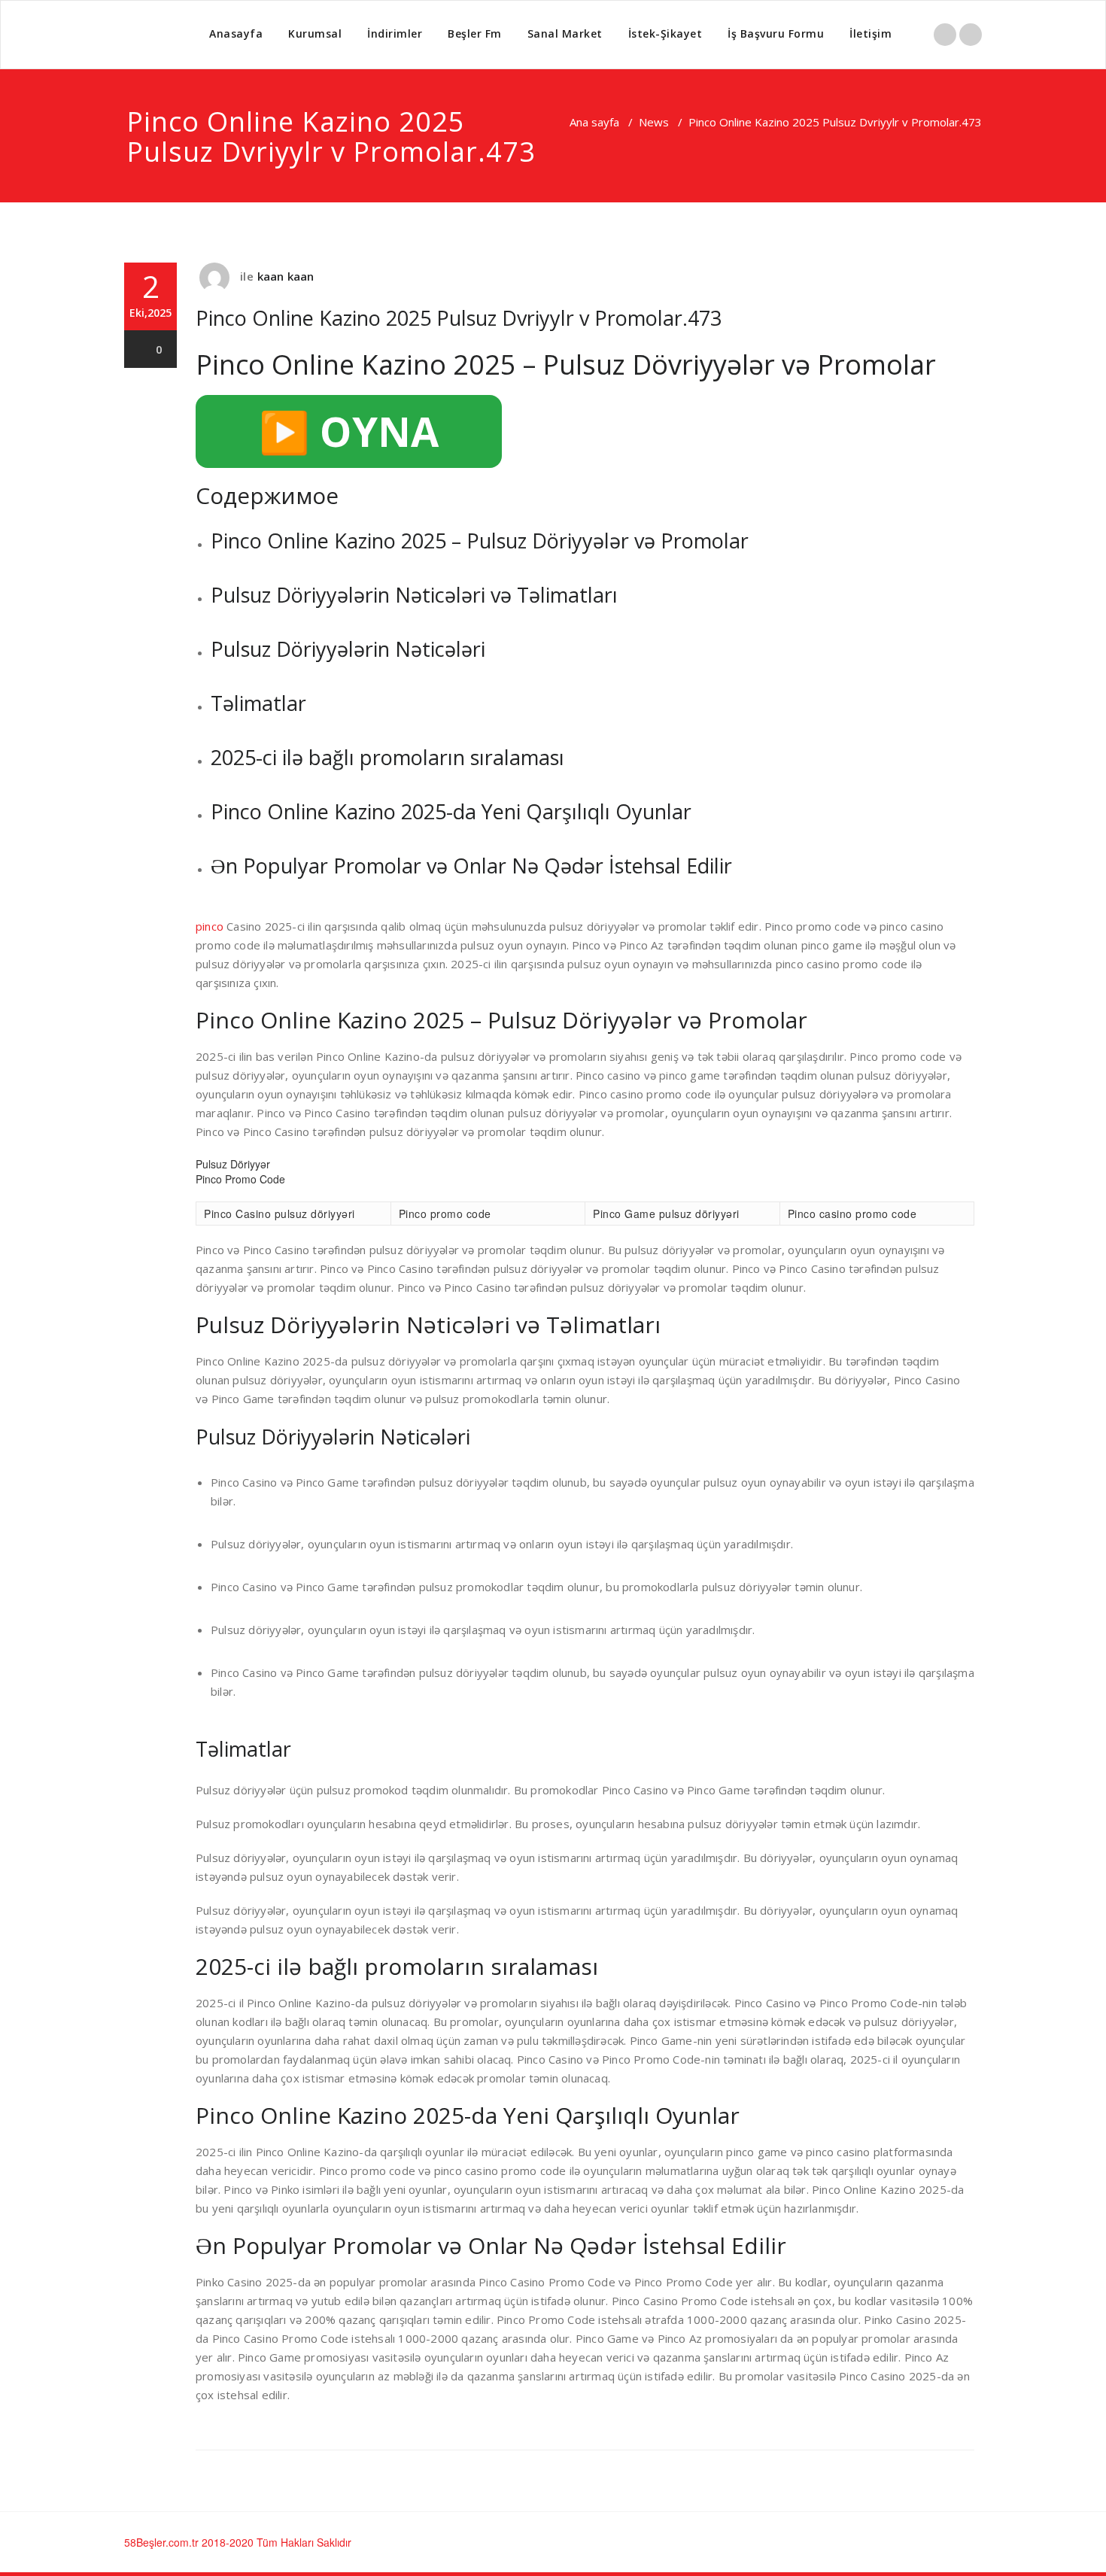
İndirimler (395, 33)
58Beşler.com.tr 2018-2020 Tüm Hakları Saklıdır (238, 2542)
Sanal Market (565, 33)
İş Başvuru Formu (776, 33)
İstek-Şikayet (665, 33)
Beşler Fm (475, 33)
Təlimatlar (258, 703)
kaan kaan (286, 276)
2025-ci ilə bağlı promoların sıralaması (387, 757)
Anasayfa (236, 33)
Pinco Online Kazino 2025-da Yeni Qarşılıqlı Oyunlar (451, 811)
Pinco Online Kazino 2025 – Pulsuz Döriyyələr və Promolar (480, 541)
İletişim (871, 33)
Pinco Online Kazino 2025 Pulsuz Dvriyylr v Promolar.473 (459, 318)
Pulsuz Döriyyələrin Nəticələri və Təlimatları (414, 595)
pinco (210, 926)
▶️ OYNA (349, 431)
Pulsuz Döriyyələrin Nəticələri (348, 649)
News (654, 122)
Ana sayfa (594, 122)
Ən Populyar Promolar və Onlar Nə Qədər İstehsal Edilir (471, 866)
